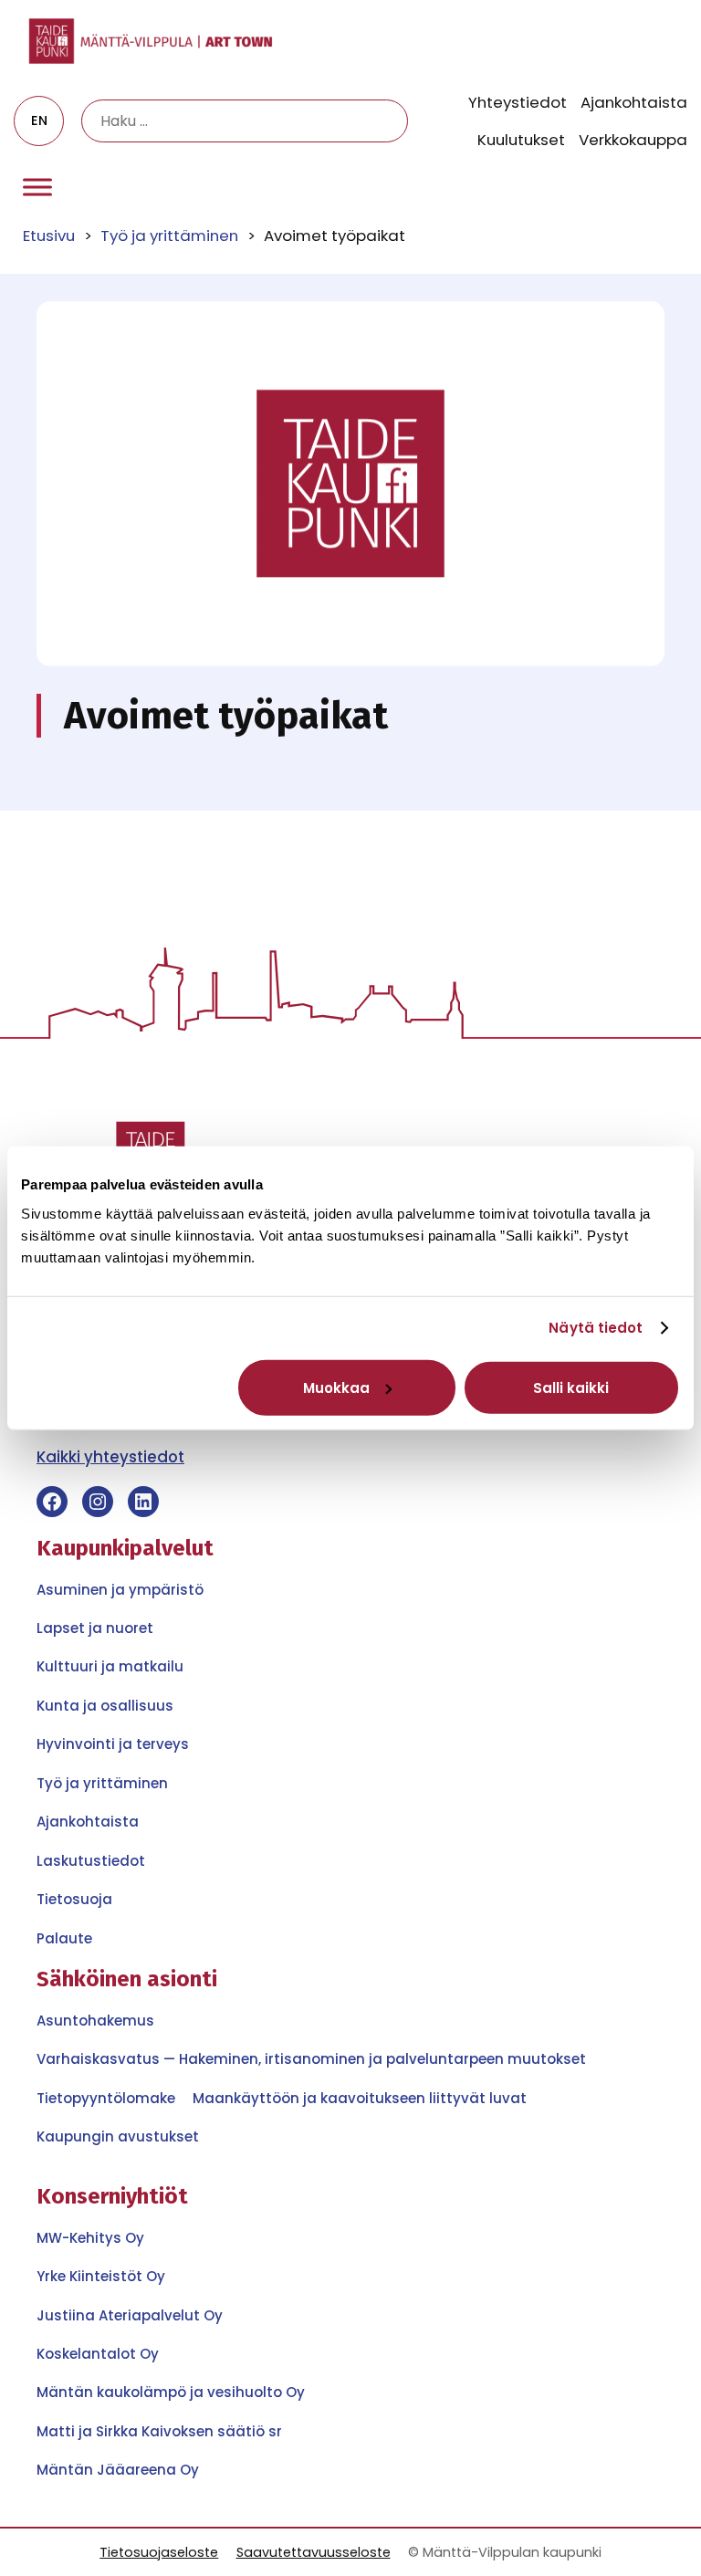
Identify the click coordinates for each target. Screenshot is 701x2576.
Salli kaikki (571, 1387)
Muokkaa (336, 1387)
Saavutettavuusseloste (314, 2552)
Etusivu (49, 236)
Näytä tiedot (596, 1328)
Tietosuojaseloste (159, 2552)
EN (39, 120)
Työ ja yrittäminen (169, 236)
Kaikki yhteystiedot (110, 1457)
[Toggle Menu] (37, 188)
